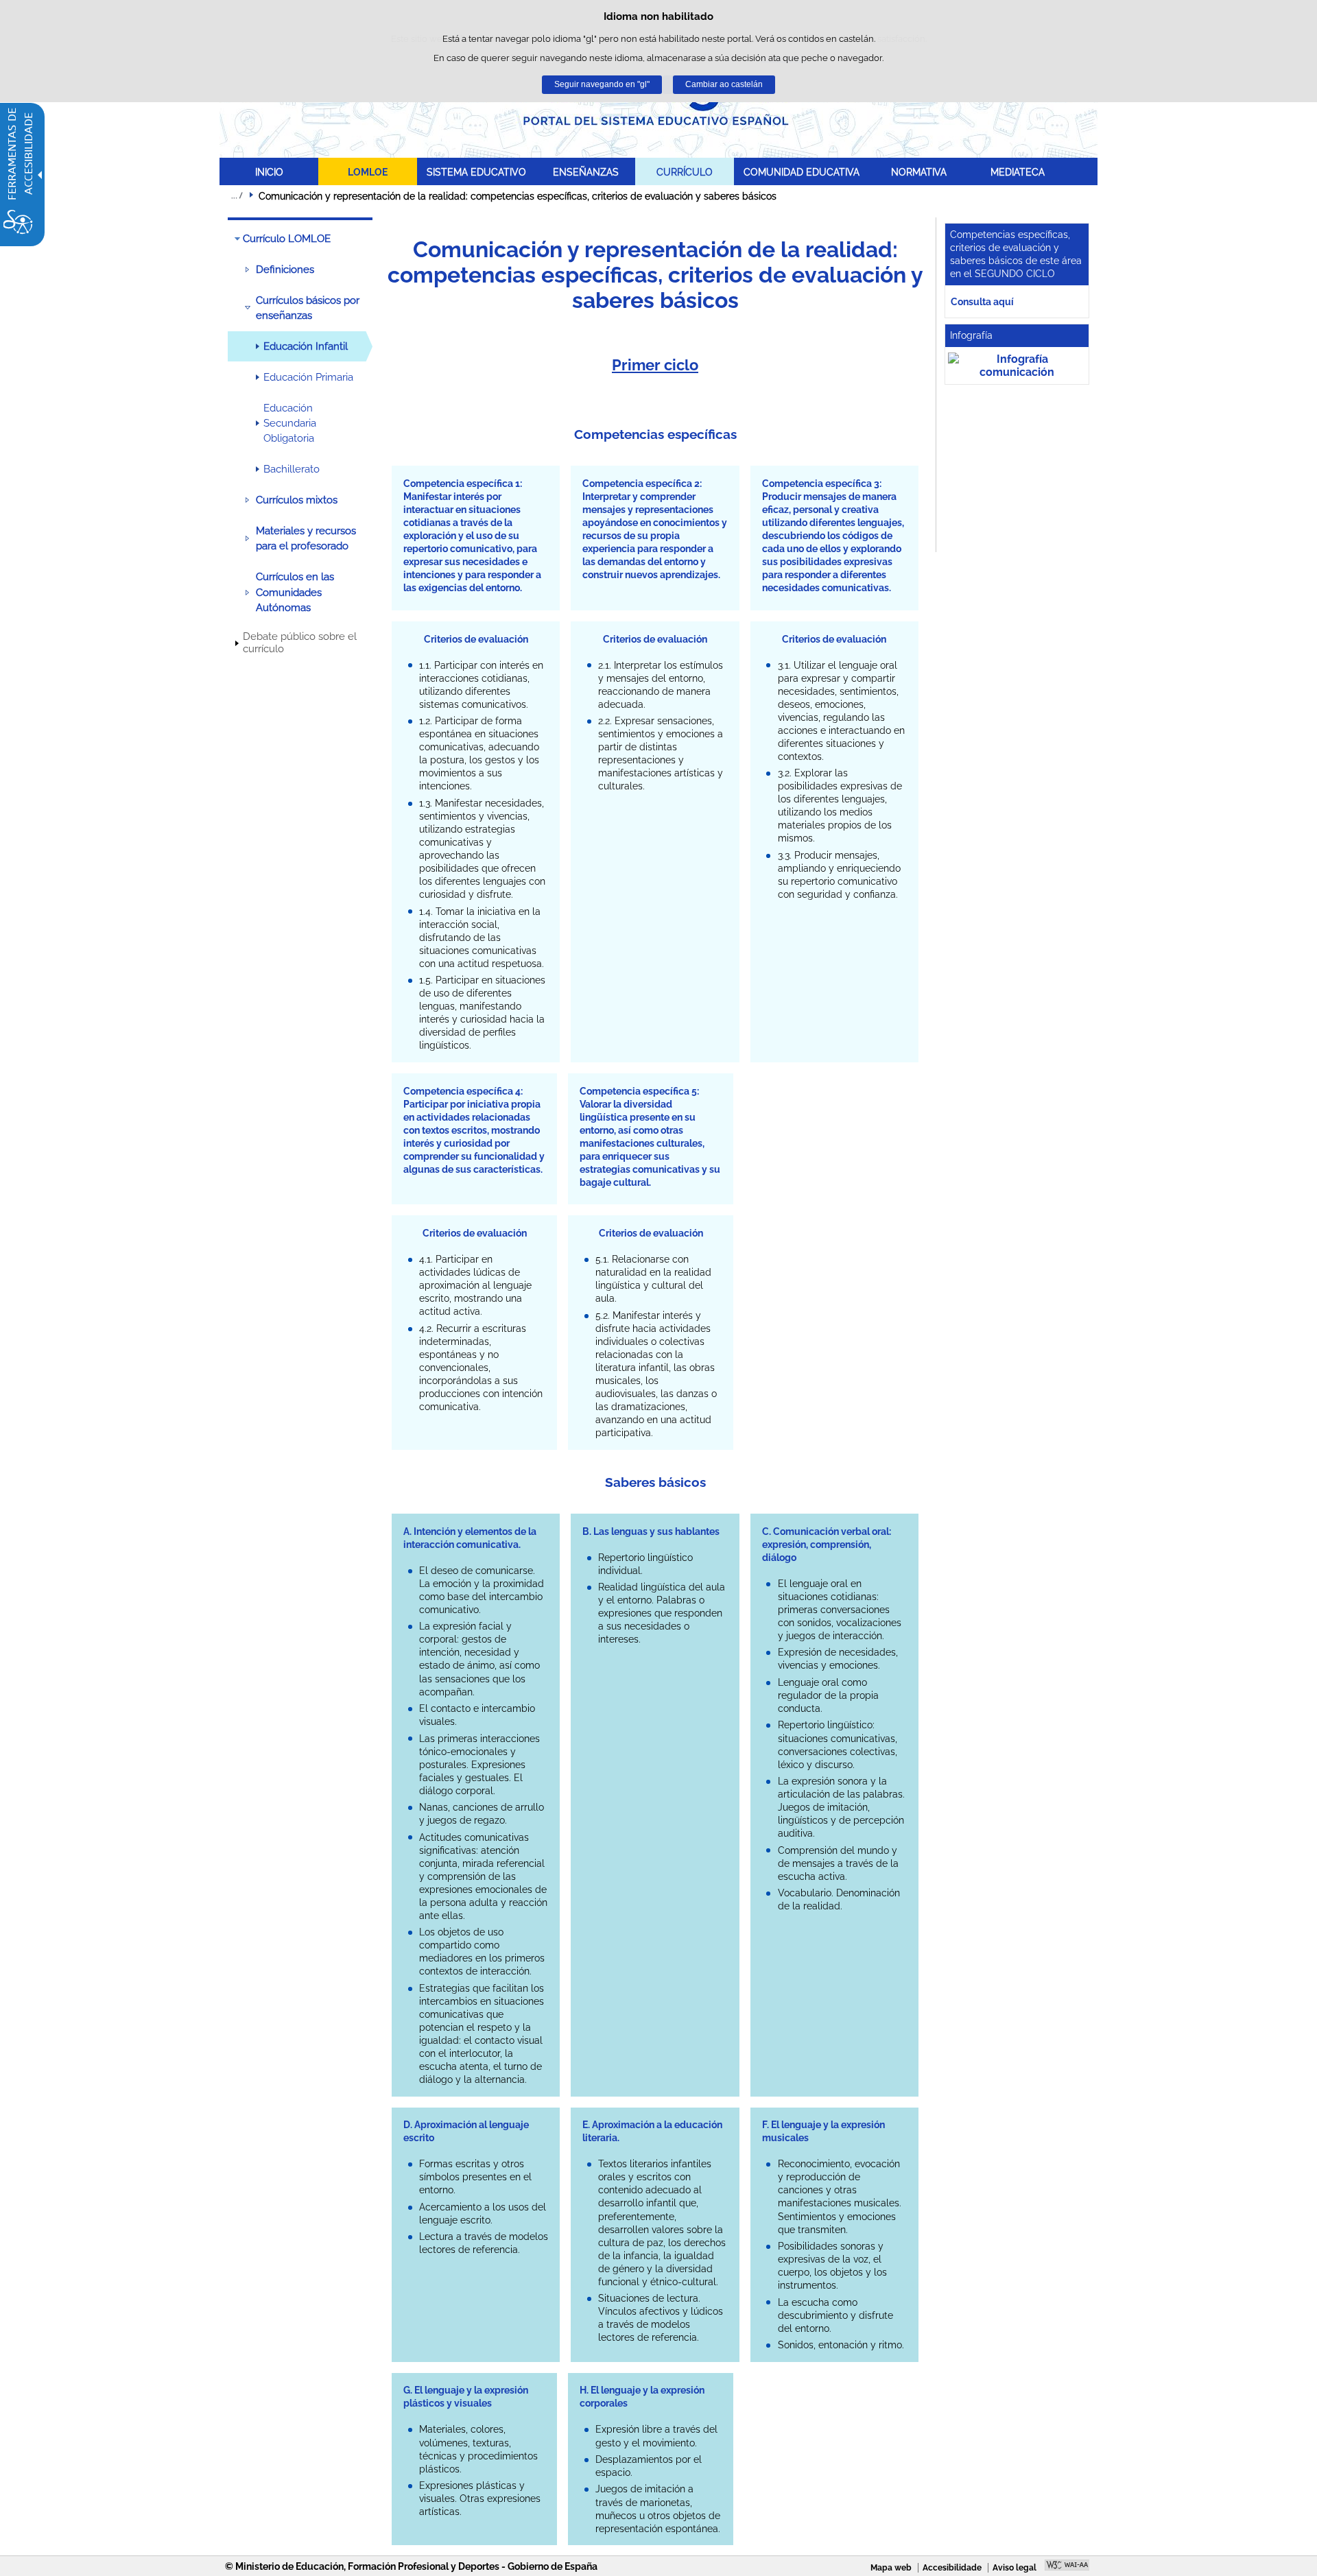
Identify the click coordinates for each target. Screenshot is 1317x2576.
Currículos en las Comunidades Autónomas (295, 592)
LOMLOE (368, 172)
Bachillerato (292, 469)
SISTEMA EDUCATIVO (476, 172)
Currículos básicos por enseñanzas (308, 308)
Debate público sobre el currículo (300, 643)
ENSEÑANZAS (586, 172)
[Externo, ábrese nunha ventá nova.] (1017, 366)
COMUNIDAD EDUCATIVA (802, 172)
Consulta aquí (982, 301)
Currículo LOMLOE (287, 239)
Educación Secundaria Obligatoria (290, 424)
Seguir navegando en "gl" (602, 84)
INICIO (269, 172)
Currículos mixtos (297, 500)
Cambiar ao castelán (724, 84)
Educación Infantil (306, 346)
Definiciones (285, 270)
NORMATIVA (919, 172)
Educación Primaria (308, 377)
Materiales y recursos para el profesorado (306, 538)
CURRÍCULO (685, 172)
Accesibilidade (952, 2568)
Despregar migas (237, 195)
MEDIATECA (1018, 172)
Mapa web (891, 2568)
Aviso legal (1015, 2568)
